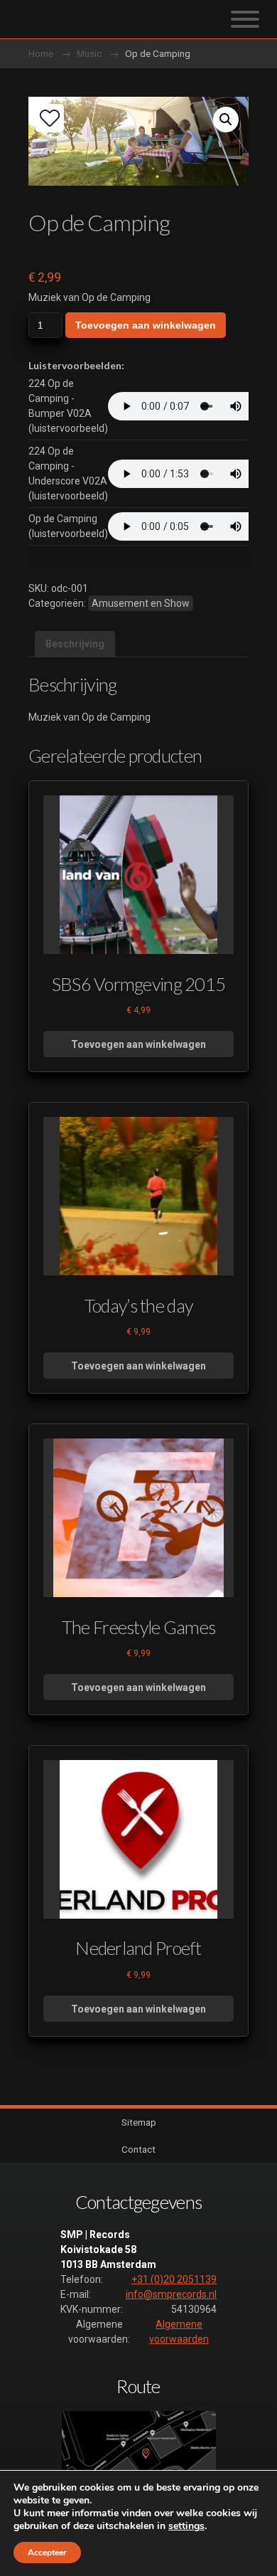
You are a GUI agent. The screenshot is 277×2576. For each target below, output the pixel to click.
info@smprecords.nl (171, 2294)
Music (89, 53)
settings (186, 2526)
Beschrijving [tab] (75, 644)
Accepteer (47, 2553)
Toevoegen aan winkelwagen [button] (138, 1044)
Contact (138, 2149)
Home (41, 53)
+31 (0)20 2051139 (174, 2279)
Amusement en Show (141, 603)
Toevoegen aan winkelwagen (146, 325)
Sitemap (139, 2122)
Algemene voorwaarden (179, 2332)
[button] (226, 120)
